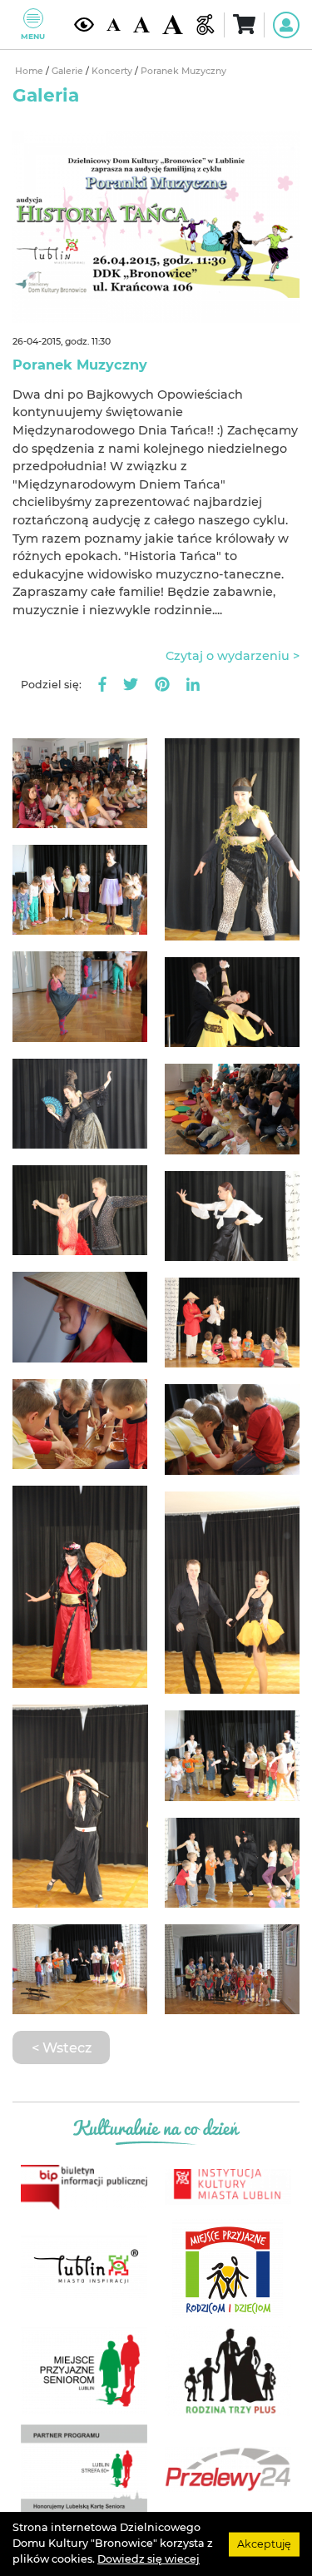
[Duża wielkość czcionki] (172, 25)
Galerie (69, 71)
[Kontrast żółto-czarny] (84, 25)
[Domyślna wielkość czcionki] (113, 25)
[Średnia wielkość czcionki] (141, 25)
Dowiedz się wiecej (149, 2559)
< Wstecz (62, 2047)
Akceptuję (264, 2543)
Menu (33, 36)
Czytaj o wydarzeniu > (233, 656)
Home (30, 71)
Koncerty (113, 71)
